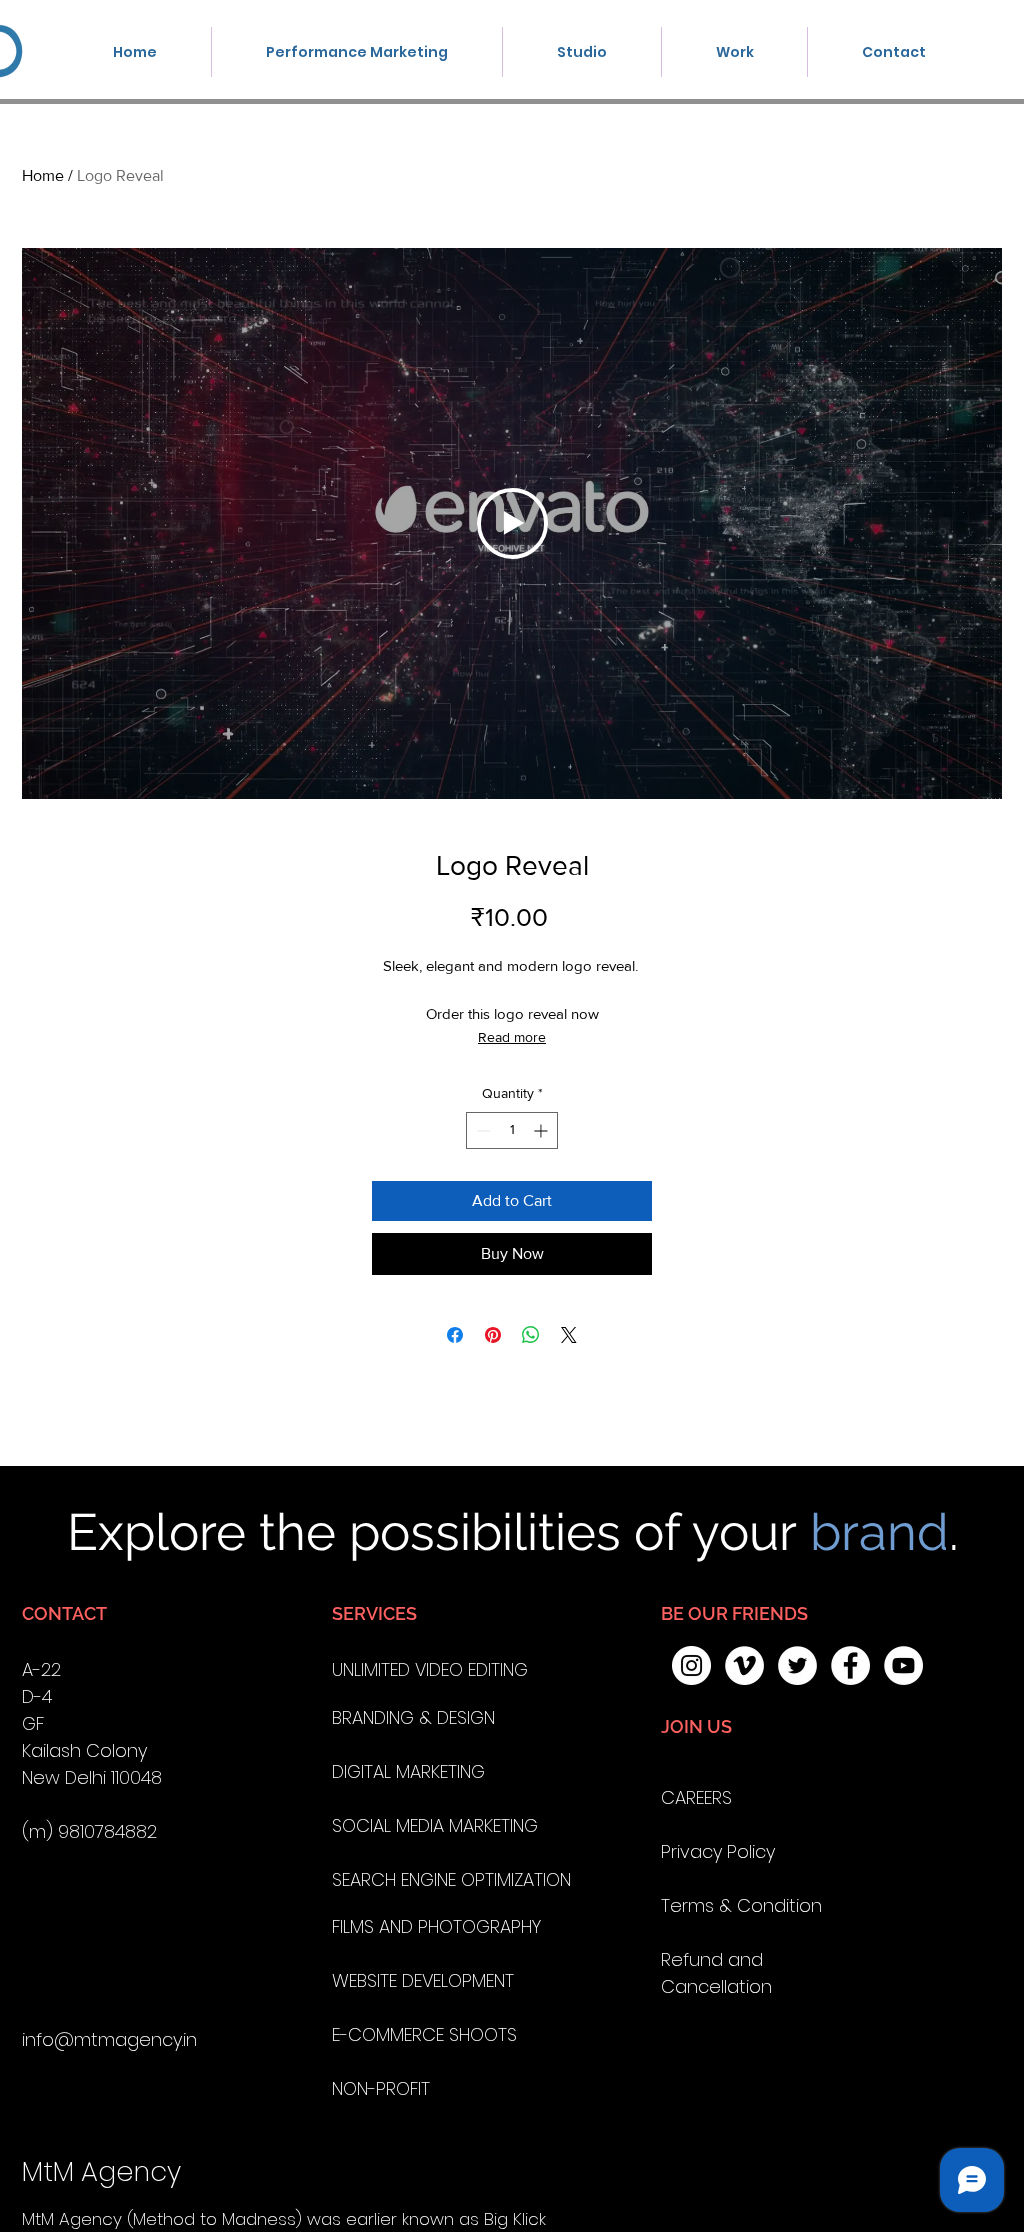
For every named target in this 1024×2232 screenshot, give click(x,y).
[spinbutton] (512, 1130)
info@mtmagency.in (109, 2039)
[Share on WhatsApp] (531, 1335)
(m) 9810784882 (89, 1831)
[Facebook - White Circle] (850, 1665)
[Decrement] (481, 1130)
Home (43, 175)
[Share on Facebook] (455, 1335)
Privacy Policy (718, 1851)
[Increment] (542, 1130)
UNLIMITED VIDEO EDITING (430, 1669)
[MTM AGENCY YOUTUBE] (903, 1665)
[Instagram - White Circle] (691, 1665)
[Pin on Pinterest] (493, 1335)
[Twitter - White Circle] (797, 1665)
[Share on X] (569, 1335)
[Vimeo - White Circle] (744, 1665)
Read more (512, 1037)
